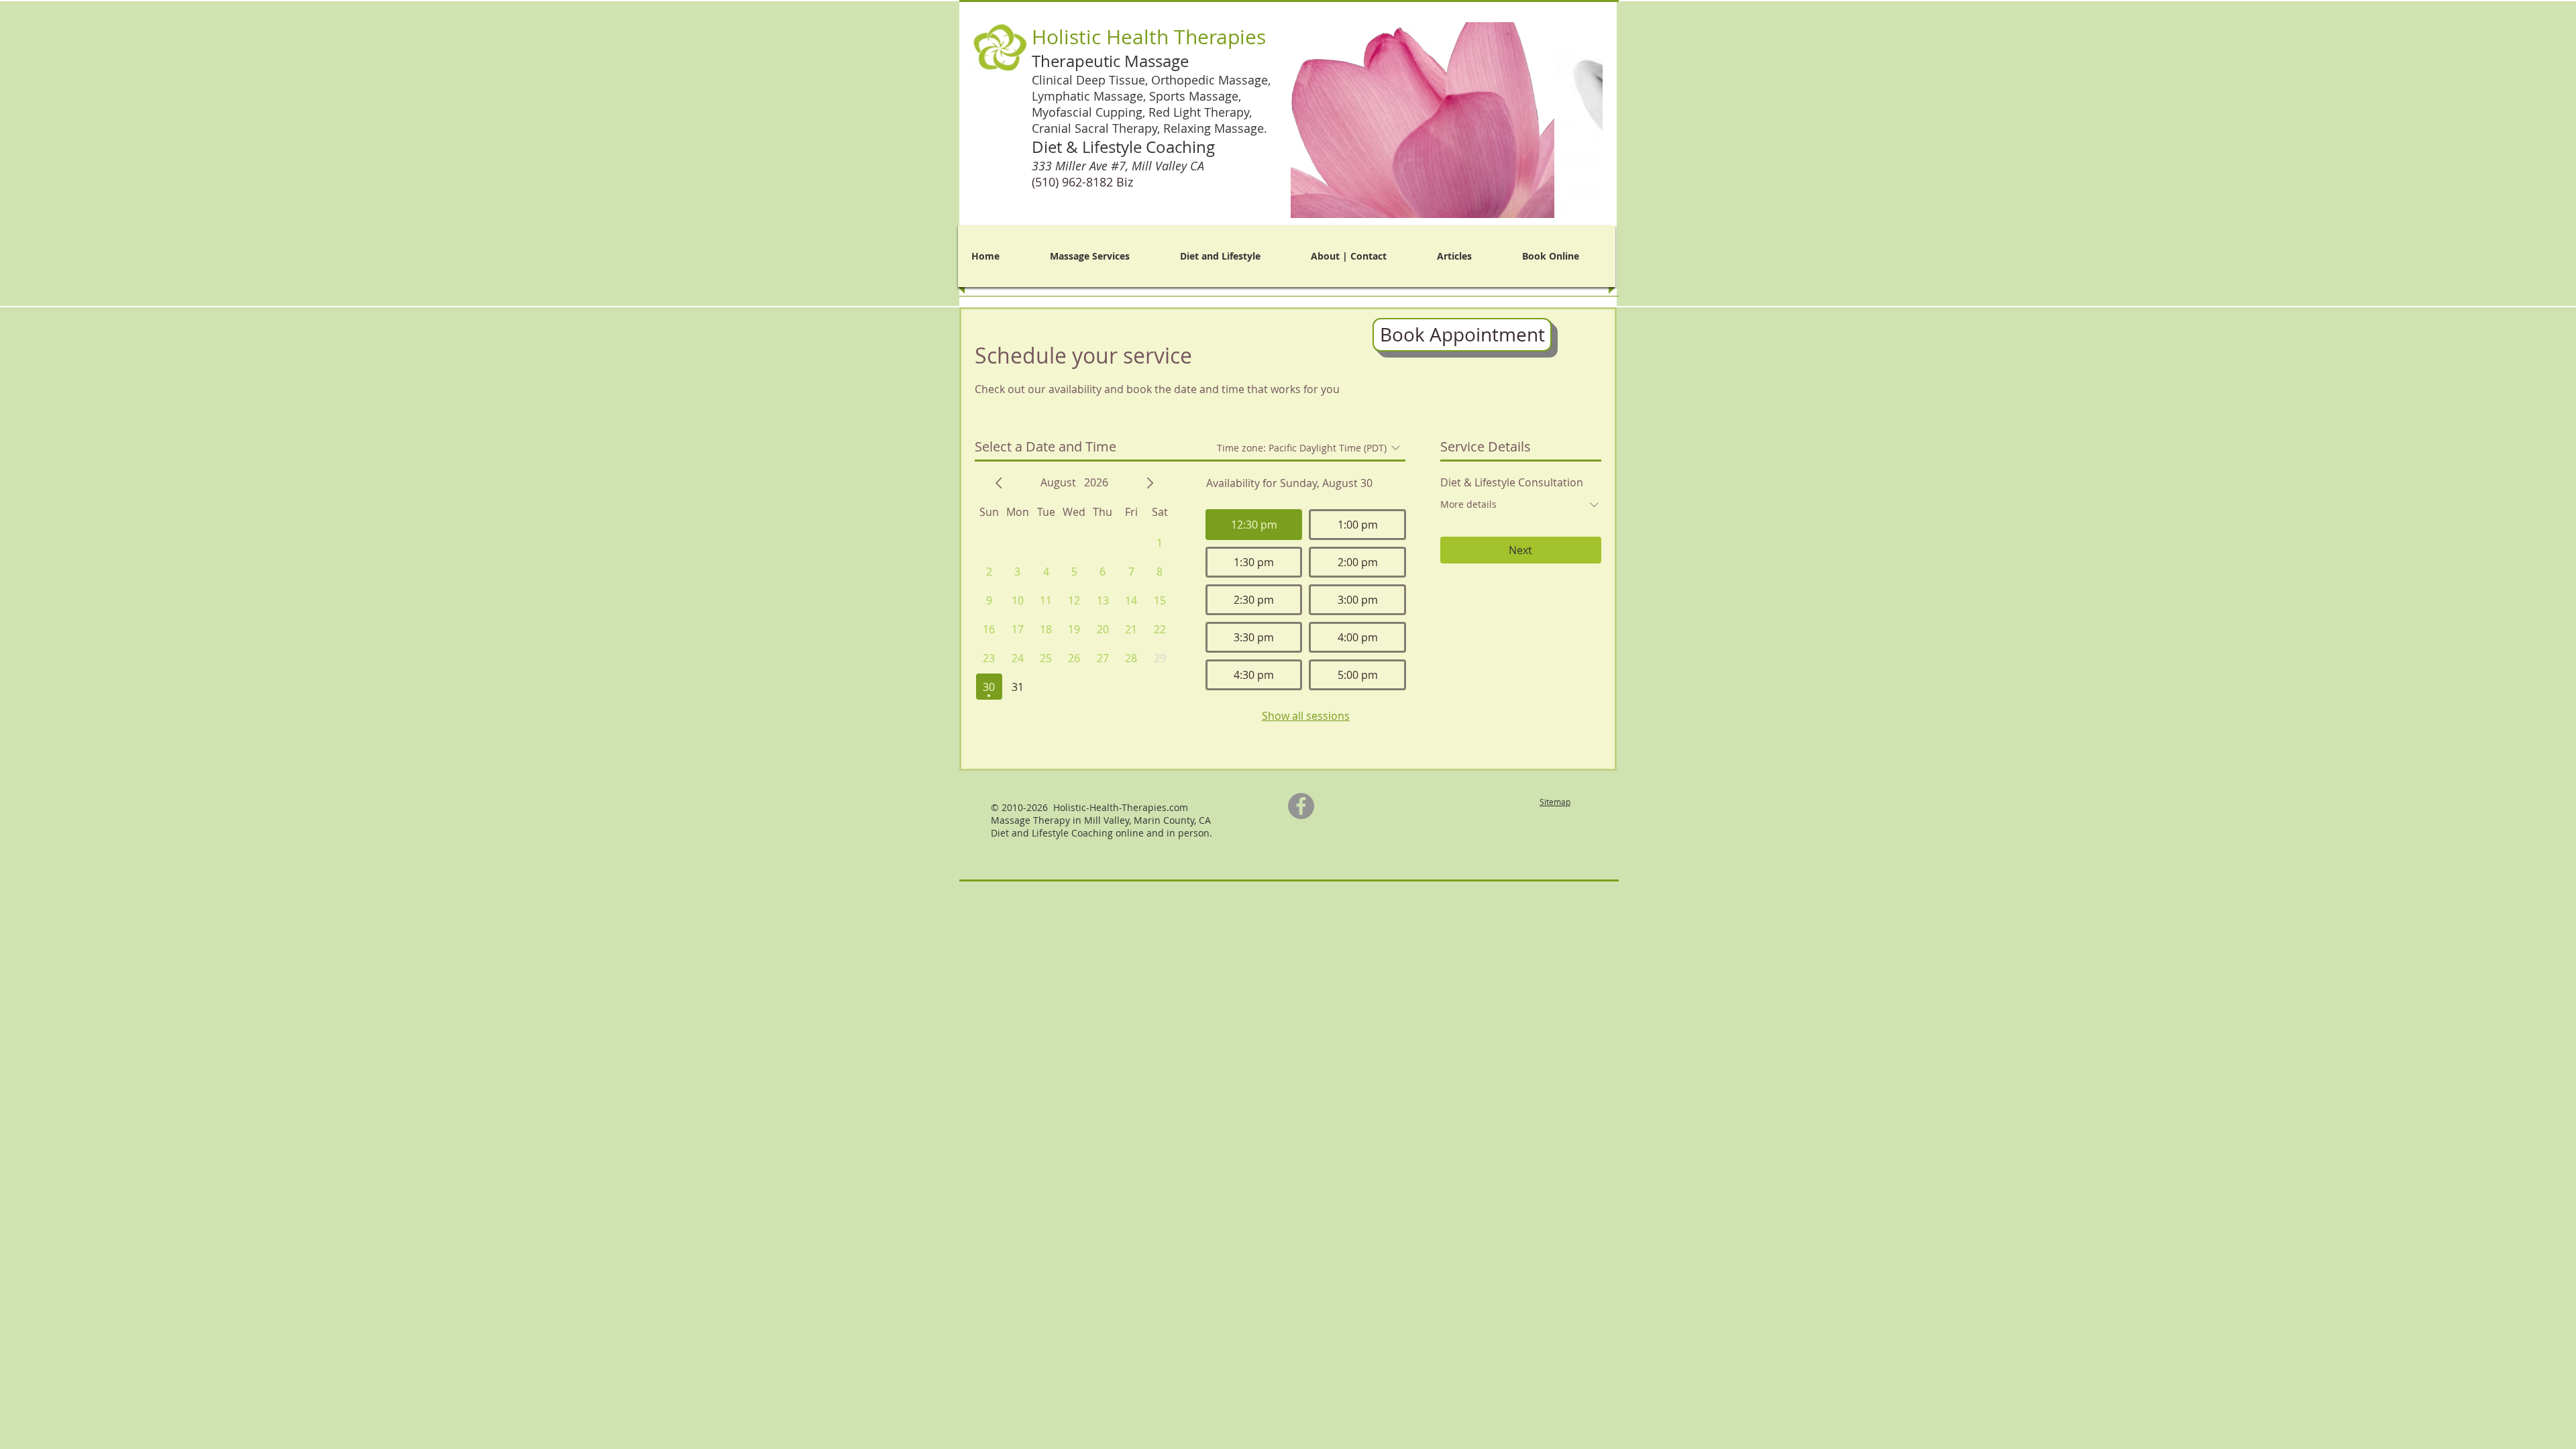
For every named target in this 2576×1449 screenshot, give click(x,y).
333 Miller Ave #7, (1120, 166)
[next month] (1150, 483)
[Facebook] (1301, 806)
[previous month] (999, 483)
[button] (1447, 120)
